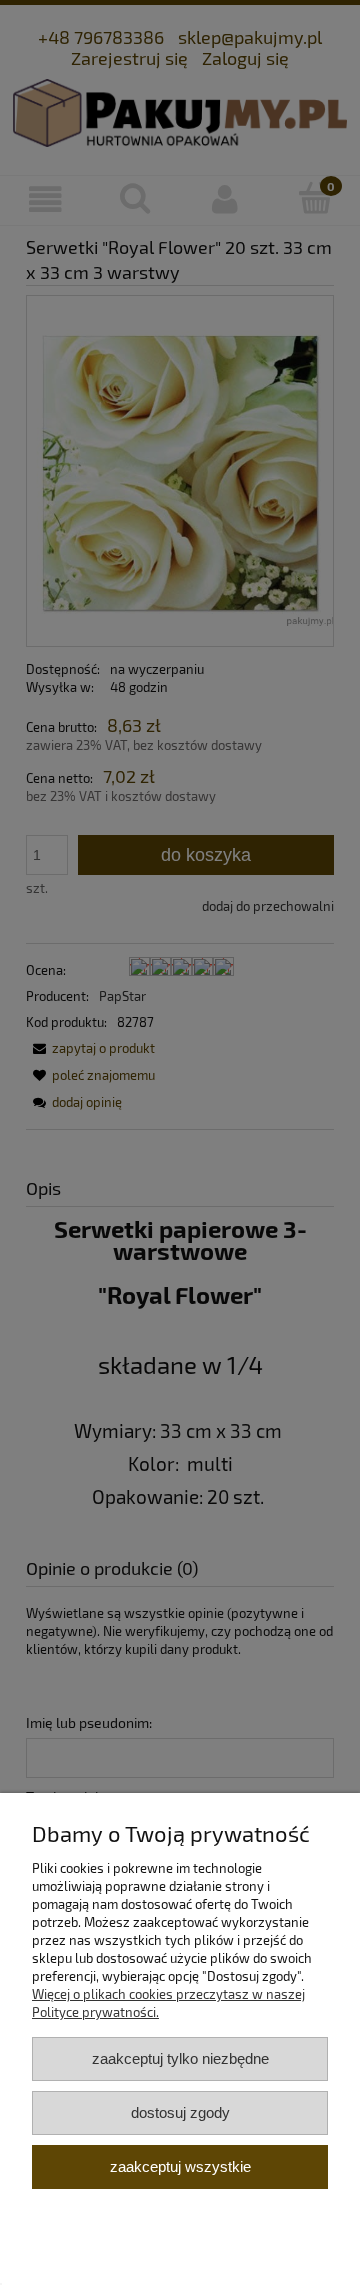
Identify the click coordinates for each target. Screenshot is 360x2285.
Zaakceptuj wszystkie (180, 2166)
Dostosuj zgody (180, 2112)
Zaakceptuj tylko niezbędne (180, 2058)
